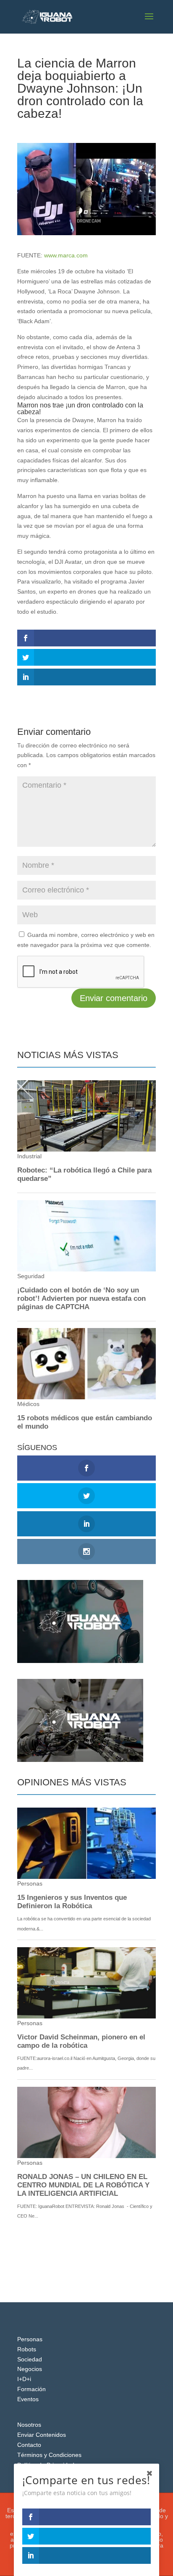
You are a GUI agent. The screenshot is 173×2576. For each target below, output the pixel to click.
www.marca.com (66, 255)
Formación (31, 2389)
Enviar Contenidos (42, 2435)
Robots (27, 2349)
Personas (30, 2339)
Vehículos (83, 129)
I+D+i (24, 2379)
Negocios (30, 2369)
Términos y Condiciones (49, 2455)
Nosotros (29, 2425)
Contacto (29, 2445)
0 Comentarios (121, 129)
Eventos (28, 2399)
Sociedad (30, 2359)
